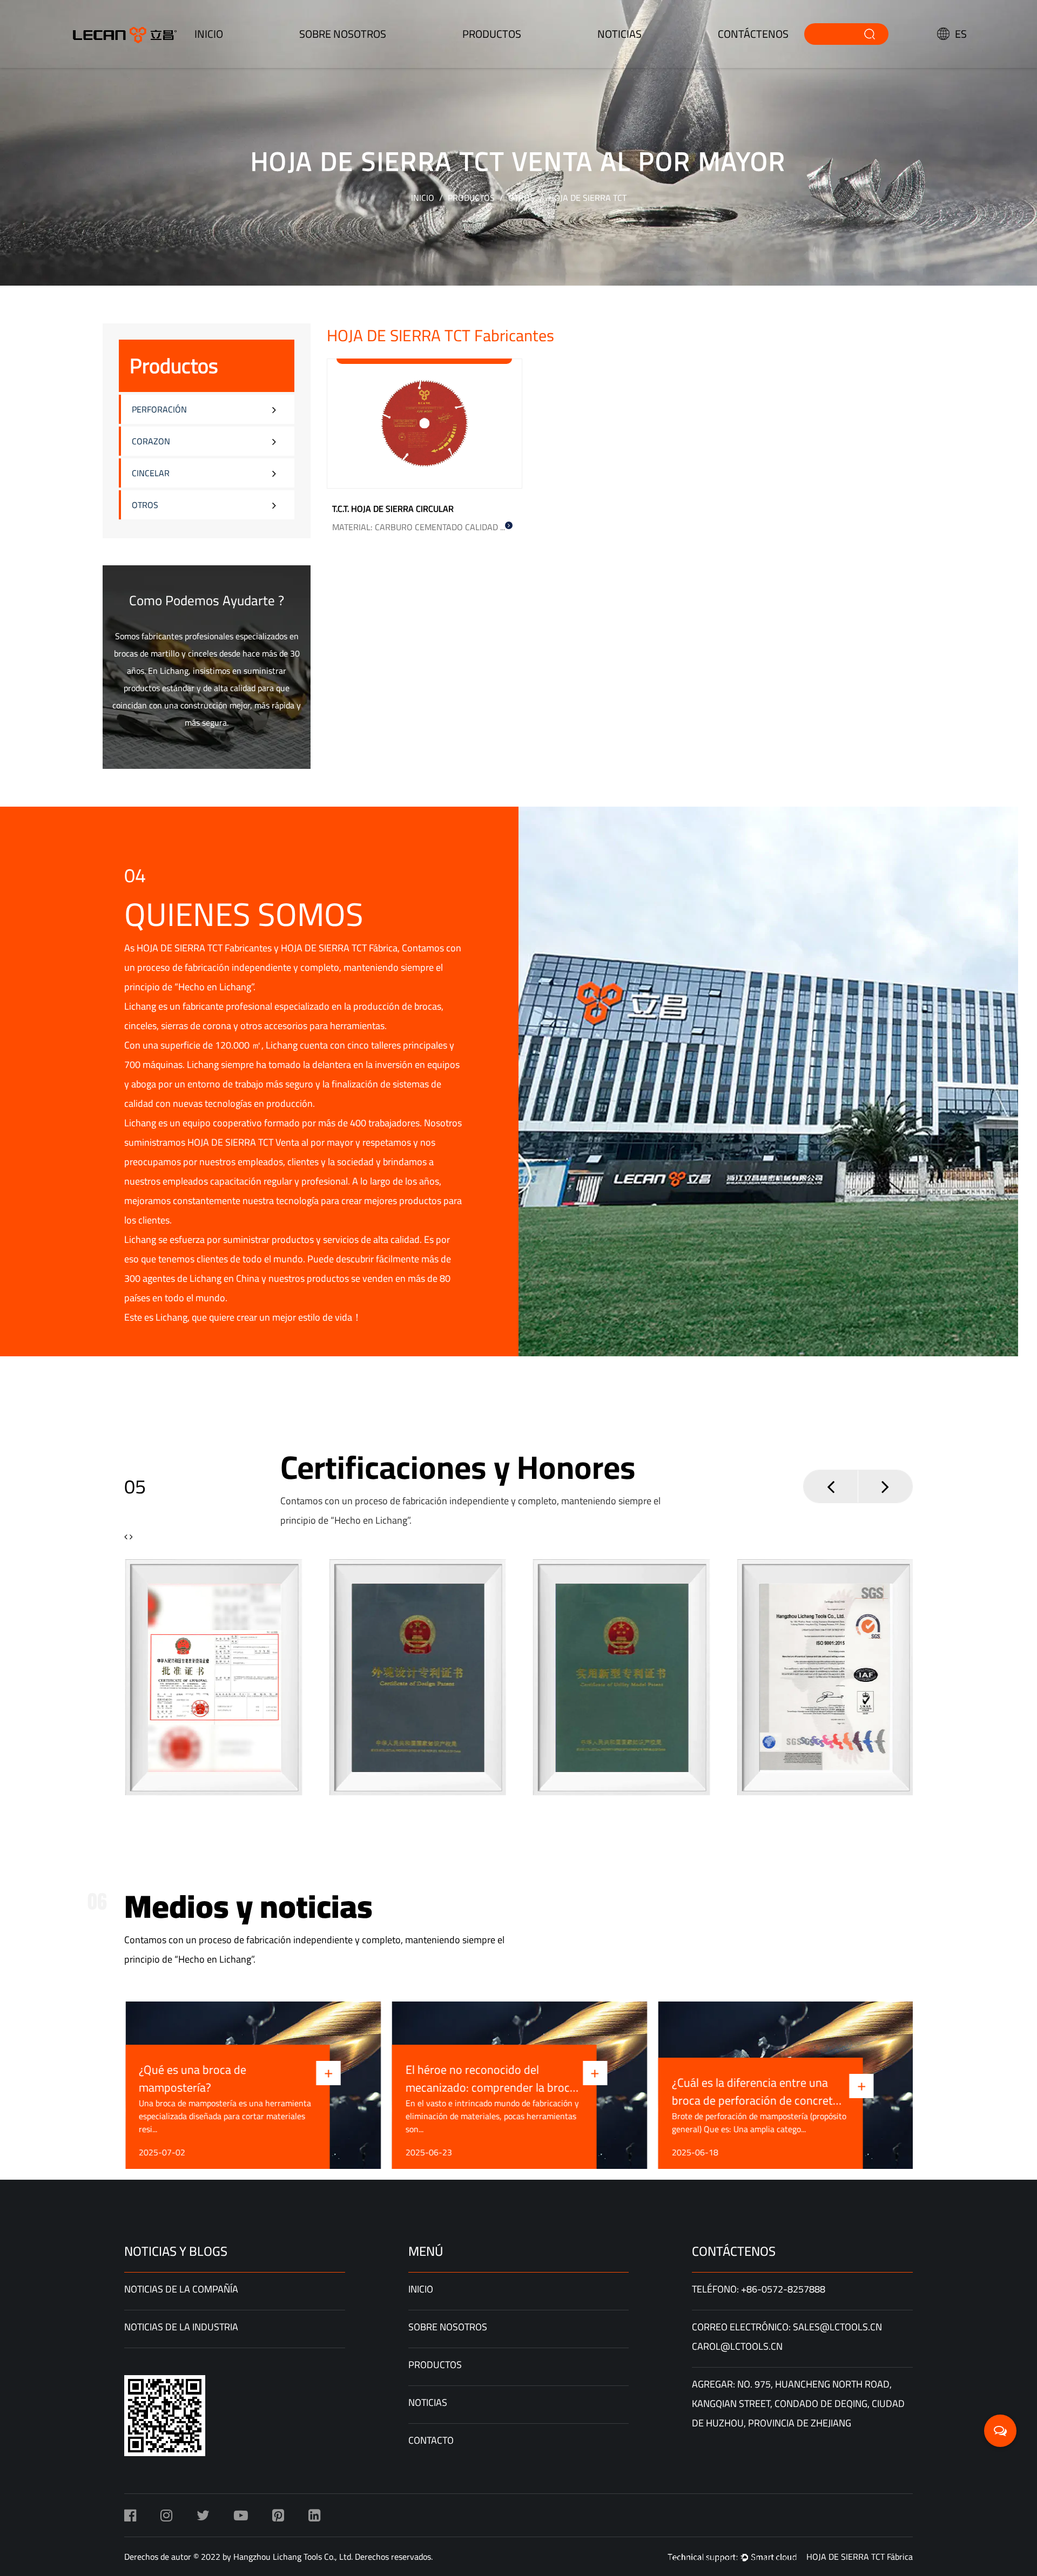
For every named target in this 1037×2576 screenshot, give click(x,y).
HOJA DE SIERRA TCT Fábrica (339, 948)
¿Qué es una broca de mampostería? (191, 2079)
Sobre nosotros (343, 34)
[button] (831, 1486)
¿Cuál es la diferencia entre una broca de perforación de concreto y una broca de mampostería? (755, 2092)
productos (492, 34)
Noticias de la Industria (181, 2327)
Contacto (431, 2440)
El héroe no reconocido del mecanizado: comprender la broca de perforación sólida (489, 2079)
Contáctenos (753, 34)
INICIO (209, 34)
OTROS (521, 198)
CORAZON (151, 441)
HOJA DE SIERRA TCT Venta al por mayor (270, 1142)
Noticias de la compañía (181, 2289)
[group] (213, 1677)
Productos (471, 198)
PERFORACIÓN (159, 409)
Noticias (619, 34)
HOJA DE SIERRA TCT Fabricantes (204, 948)
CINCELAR (151, 473)
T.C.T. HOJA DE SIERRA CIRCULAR (393, 509)
